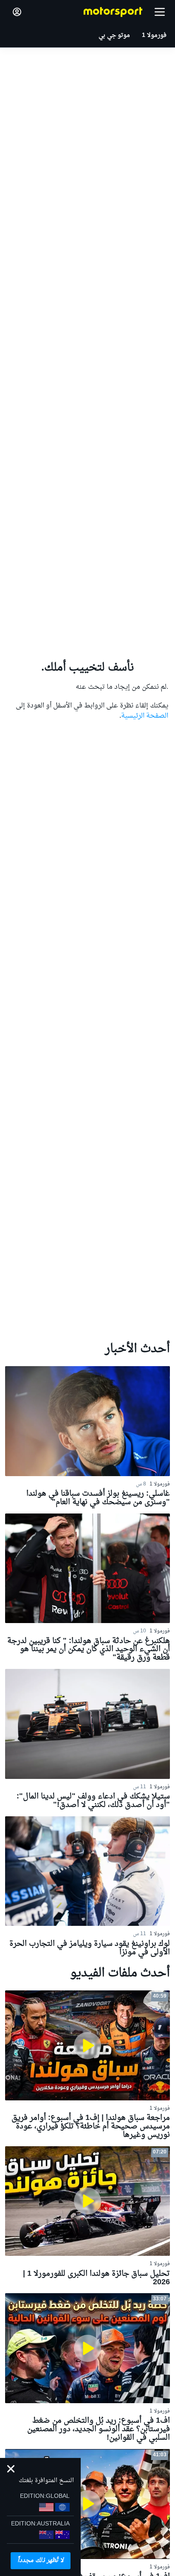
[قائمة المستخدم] (17, 12)
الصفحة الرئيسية (145, 716)
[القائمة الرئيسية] (160, 12)
